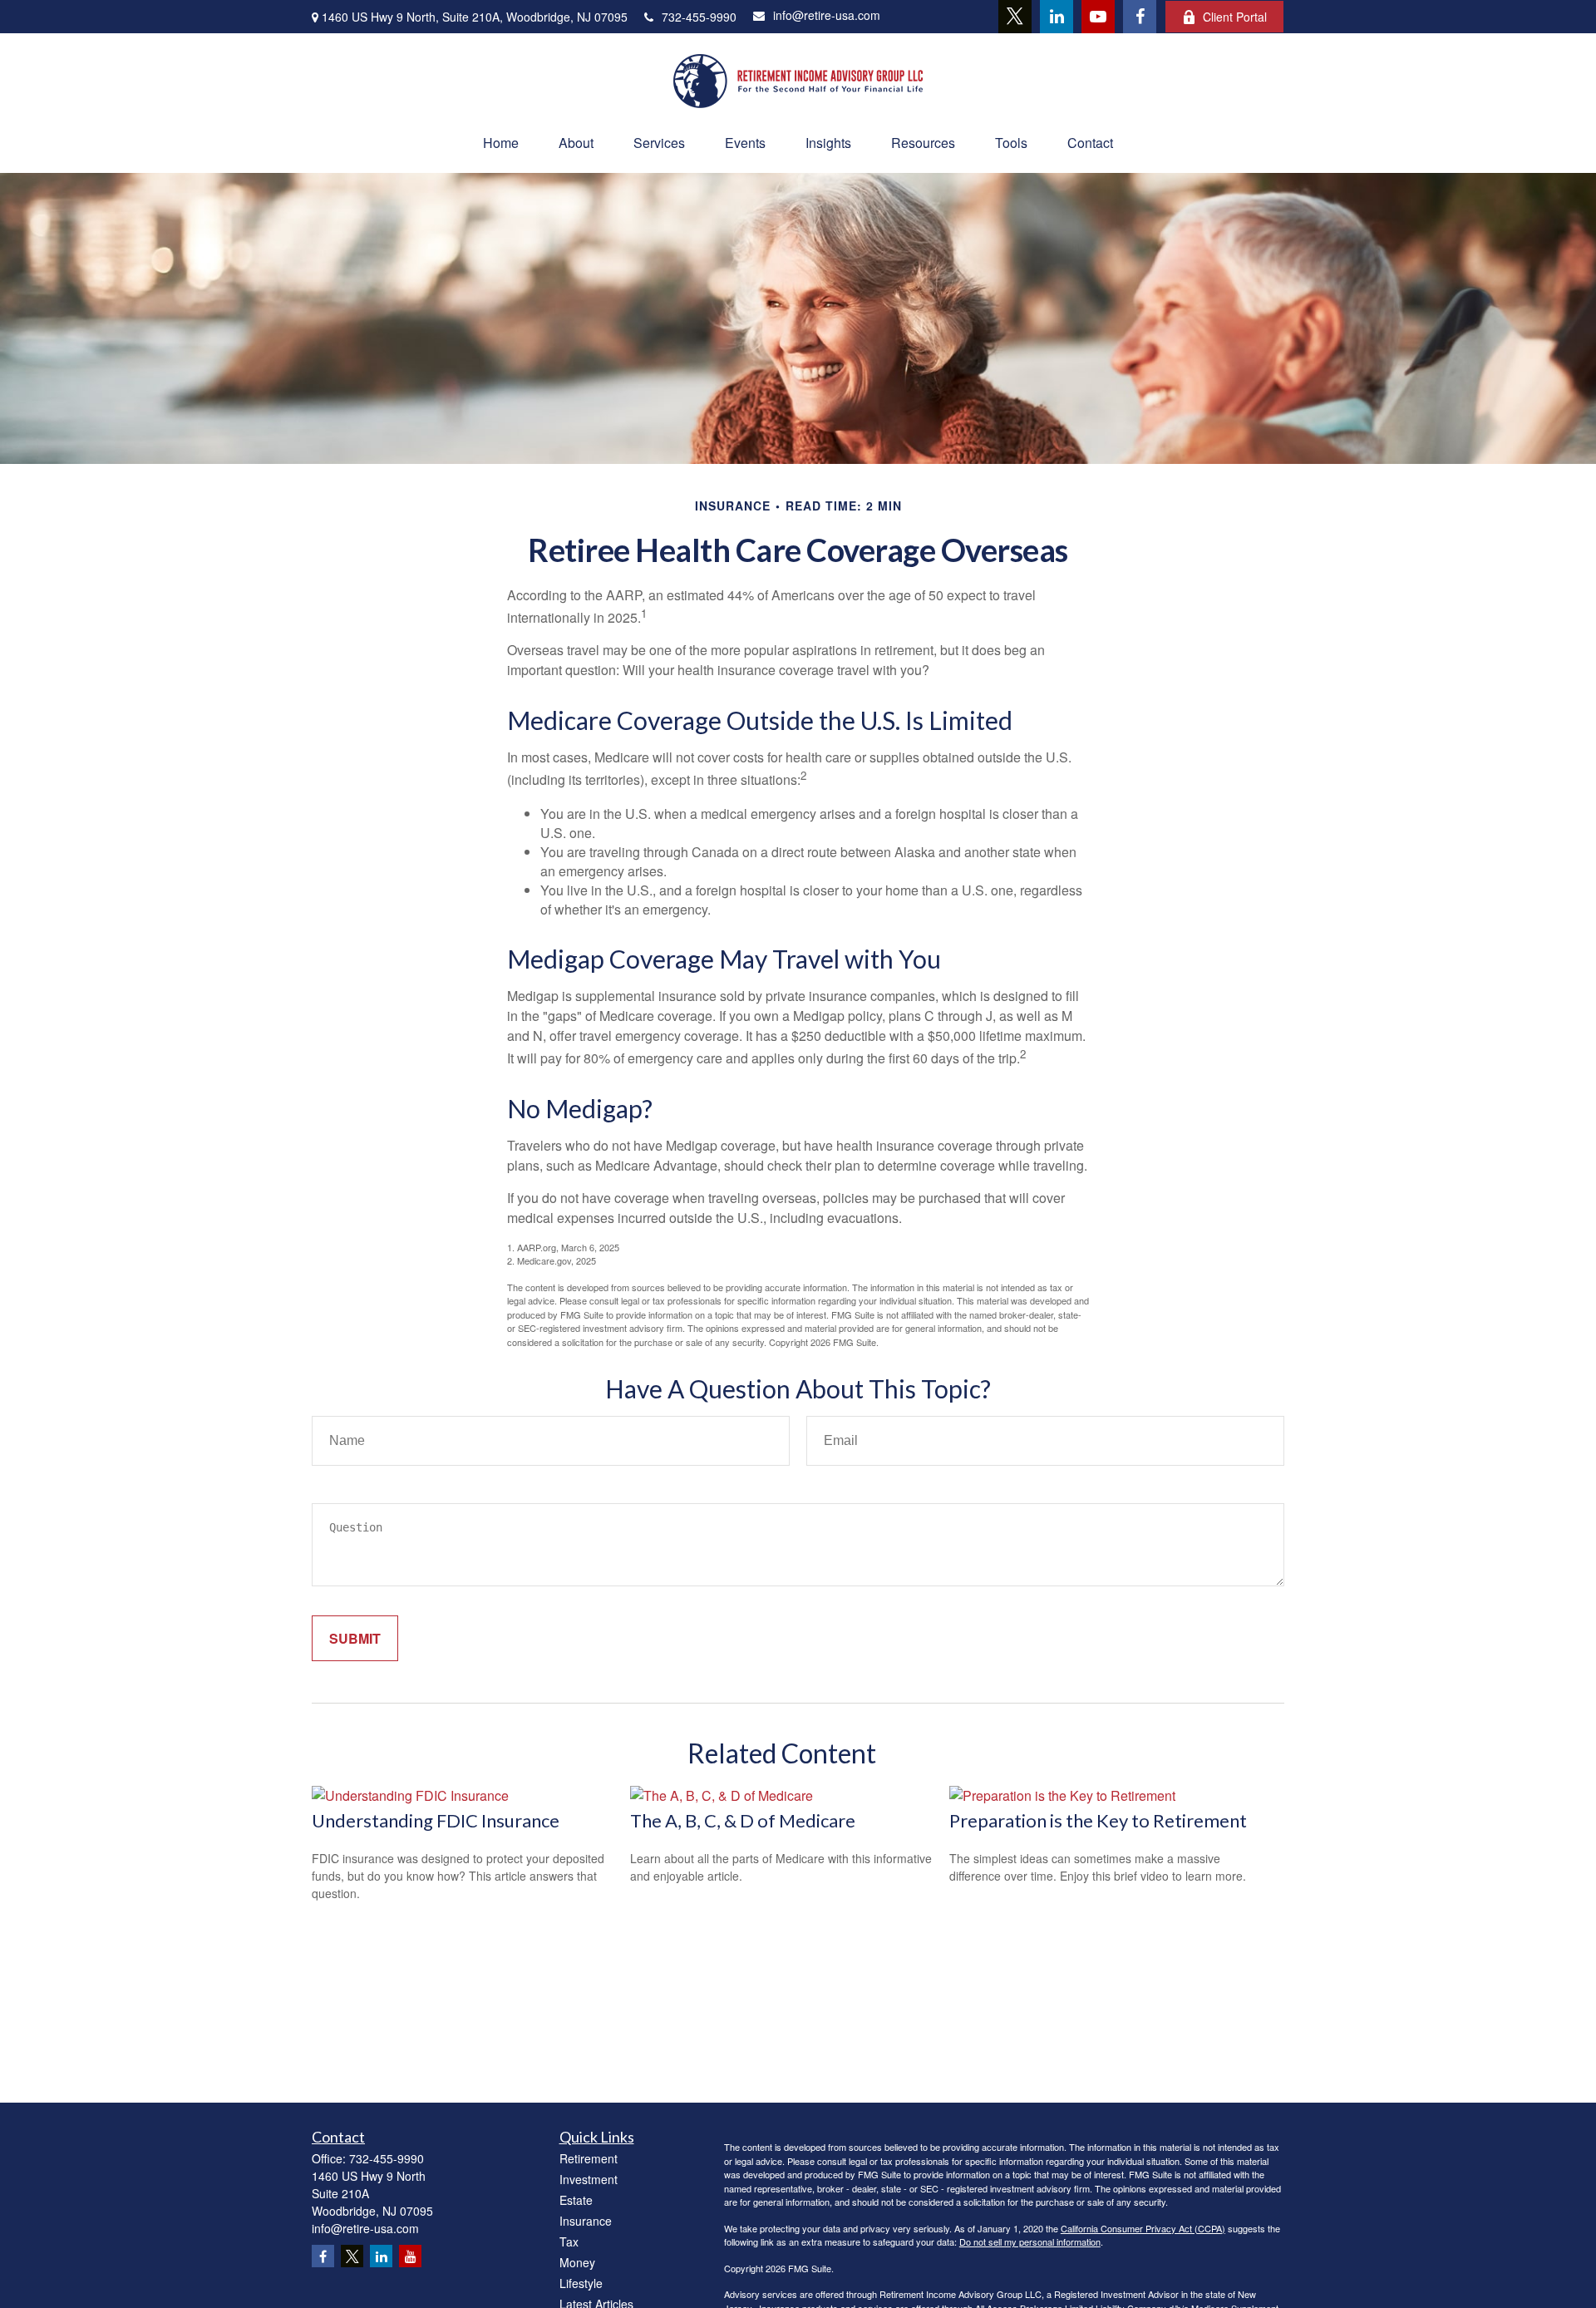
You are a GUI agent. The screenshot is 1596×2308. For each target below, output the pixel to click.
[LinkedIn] (1057, 17)
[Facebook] (1140, 17)
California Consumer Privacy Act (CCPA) (1143, 2228)
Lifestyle (581, 2283)
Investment (589, 2179)
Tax (569, 2241)
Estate (576, 2200)
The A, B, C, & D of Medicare (743, 1820)
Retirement (589, 2158)
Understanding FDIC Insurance (436, 1820)
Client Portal (1235, 17)
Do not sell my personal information (1030, 2241)
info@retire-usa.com (827, 15)
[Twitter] (1015, 17)
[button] (501, 143)
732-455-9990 (699, 17)
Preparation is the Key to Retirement (1098, 1820)
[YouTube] (1098, 17)
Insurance (586, 2221)
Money (577, 2262)
